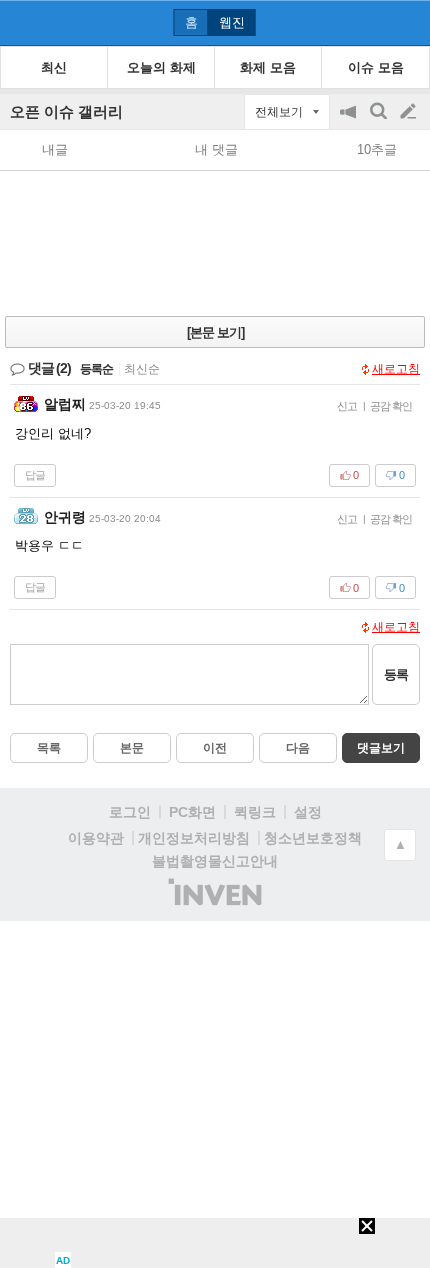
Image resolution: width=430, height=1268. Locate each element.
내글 (55, 149)
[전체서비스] (406, 22)
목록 (49, 748)
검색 (380, 121)
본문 (132, 748)
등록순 (96, 369)
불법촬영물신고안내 (215, 861)
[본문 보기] (215, 332)
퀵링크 (255, 812)
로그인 (130, 812)
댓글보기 (381, 748)
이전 (215, 748)
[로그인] (370, 22)
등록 (396, 674)
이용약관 (96, 838)
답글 (35, 475)
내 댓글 (216, 149)
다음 (298, 748)
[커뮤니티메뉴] (21, 22)
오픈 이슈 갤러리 (66, 111)
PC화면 (192, 812)
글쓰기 (410, 112)
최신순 (142, 369)
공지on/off (350, 121)
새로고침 (396, 369)
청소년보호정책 (313, 838)
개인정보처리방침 (194, 838)
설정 (308, 812)
